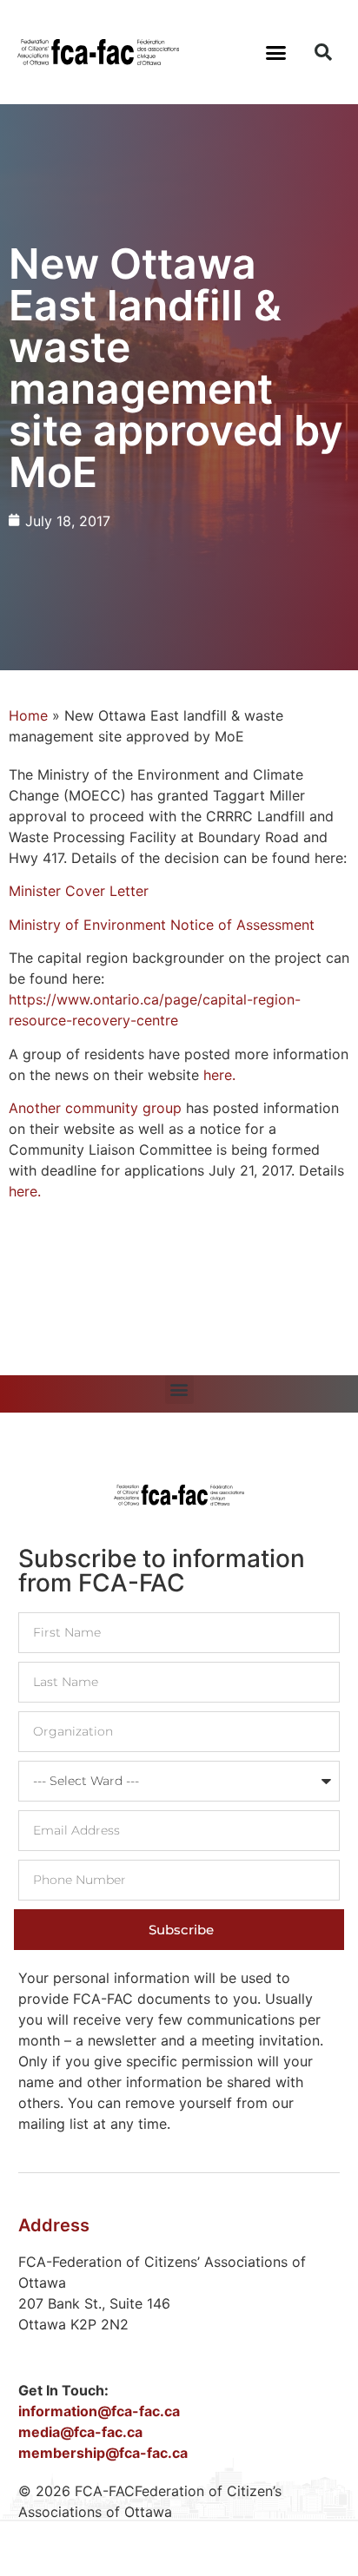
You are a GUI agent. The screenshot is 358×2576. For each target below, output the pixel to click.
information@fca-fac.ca (99, 2411)
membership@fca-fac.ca (103, 2453)
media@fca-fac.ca (80, 2432)
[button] (276, 52)
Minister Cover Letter (79, 891)
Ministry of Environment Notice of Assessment (162, 925)
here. (219, 1075)
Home (28, 715)
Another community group (95, 1108)
